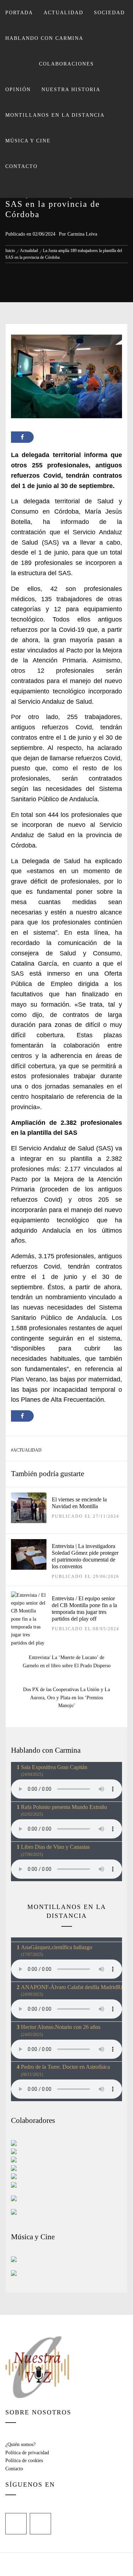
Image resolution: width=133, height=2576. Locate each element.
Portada (19, 13)
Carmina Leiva (82, 234)
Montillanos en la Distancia (55, 115)
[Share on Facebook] (22, 437)
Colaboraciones (66, 64)
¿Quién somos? (20, 2444)
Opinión (18, 90)
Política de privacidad (27, 2453)
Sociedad (109, 13)
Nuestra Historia (71, 90)
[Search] (66, 189)
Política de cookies (24, 2460)
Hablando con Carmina (44, 38)
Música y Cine (28, 141)
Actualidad (63, 13)
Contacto (21, 166)
